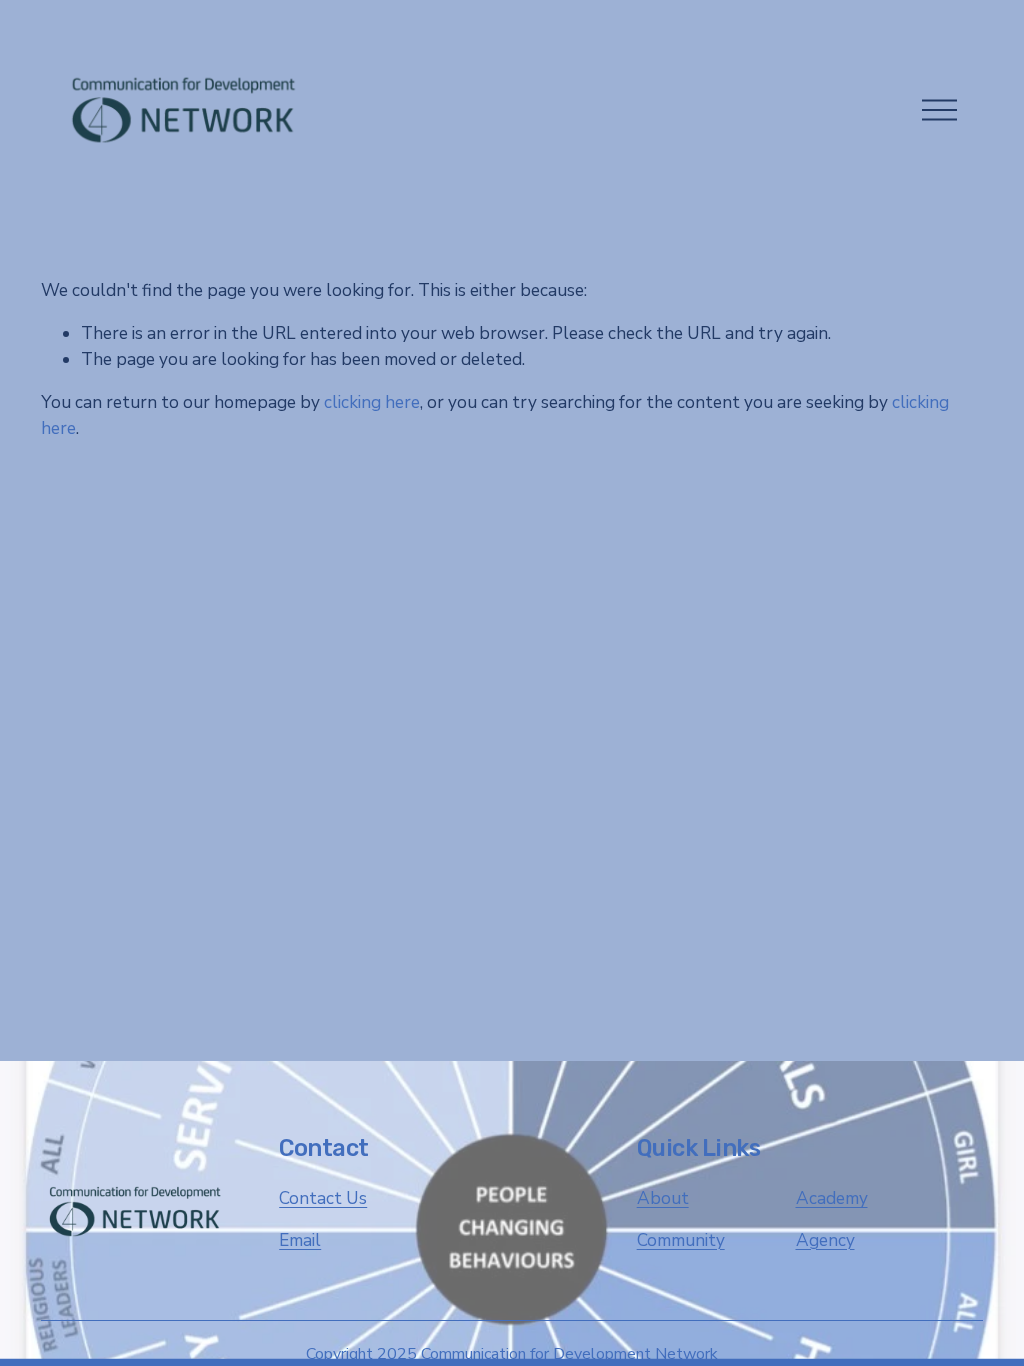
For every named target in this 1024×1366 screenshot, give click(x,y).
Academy (832, 1198)
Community (681, 1240)
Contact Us (323, 1198)
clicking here (372, 402)
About (663, 1198)
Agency (825, 1240)
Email (300, 1240)
